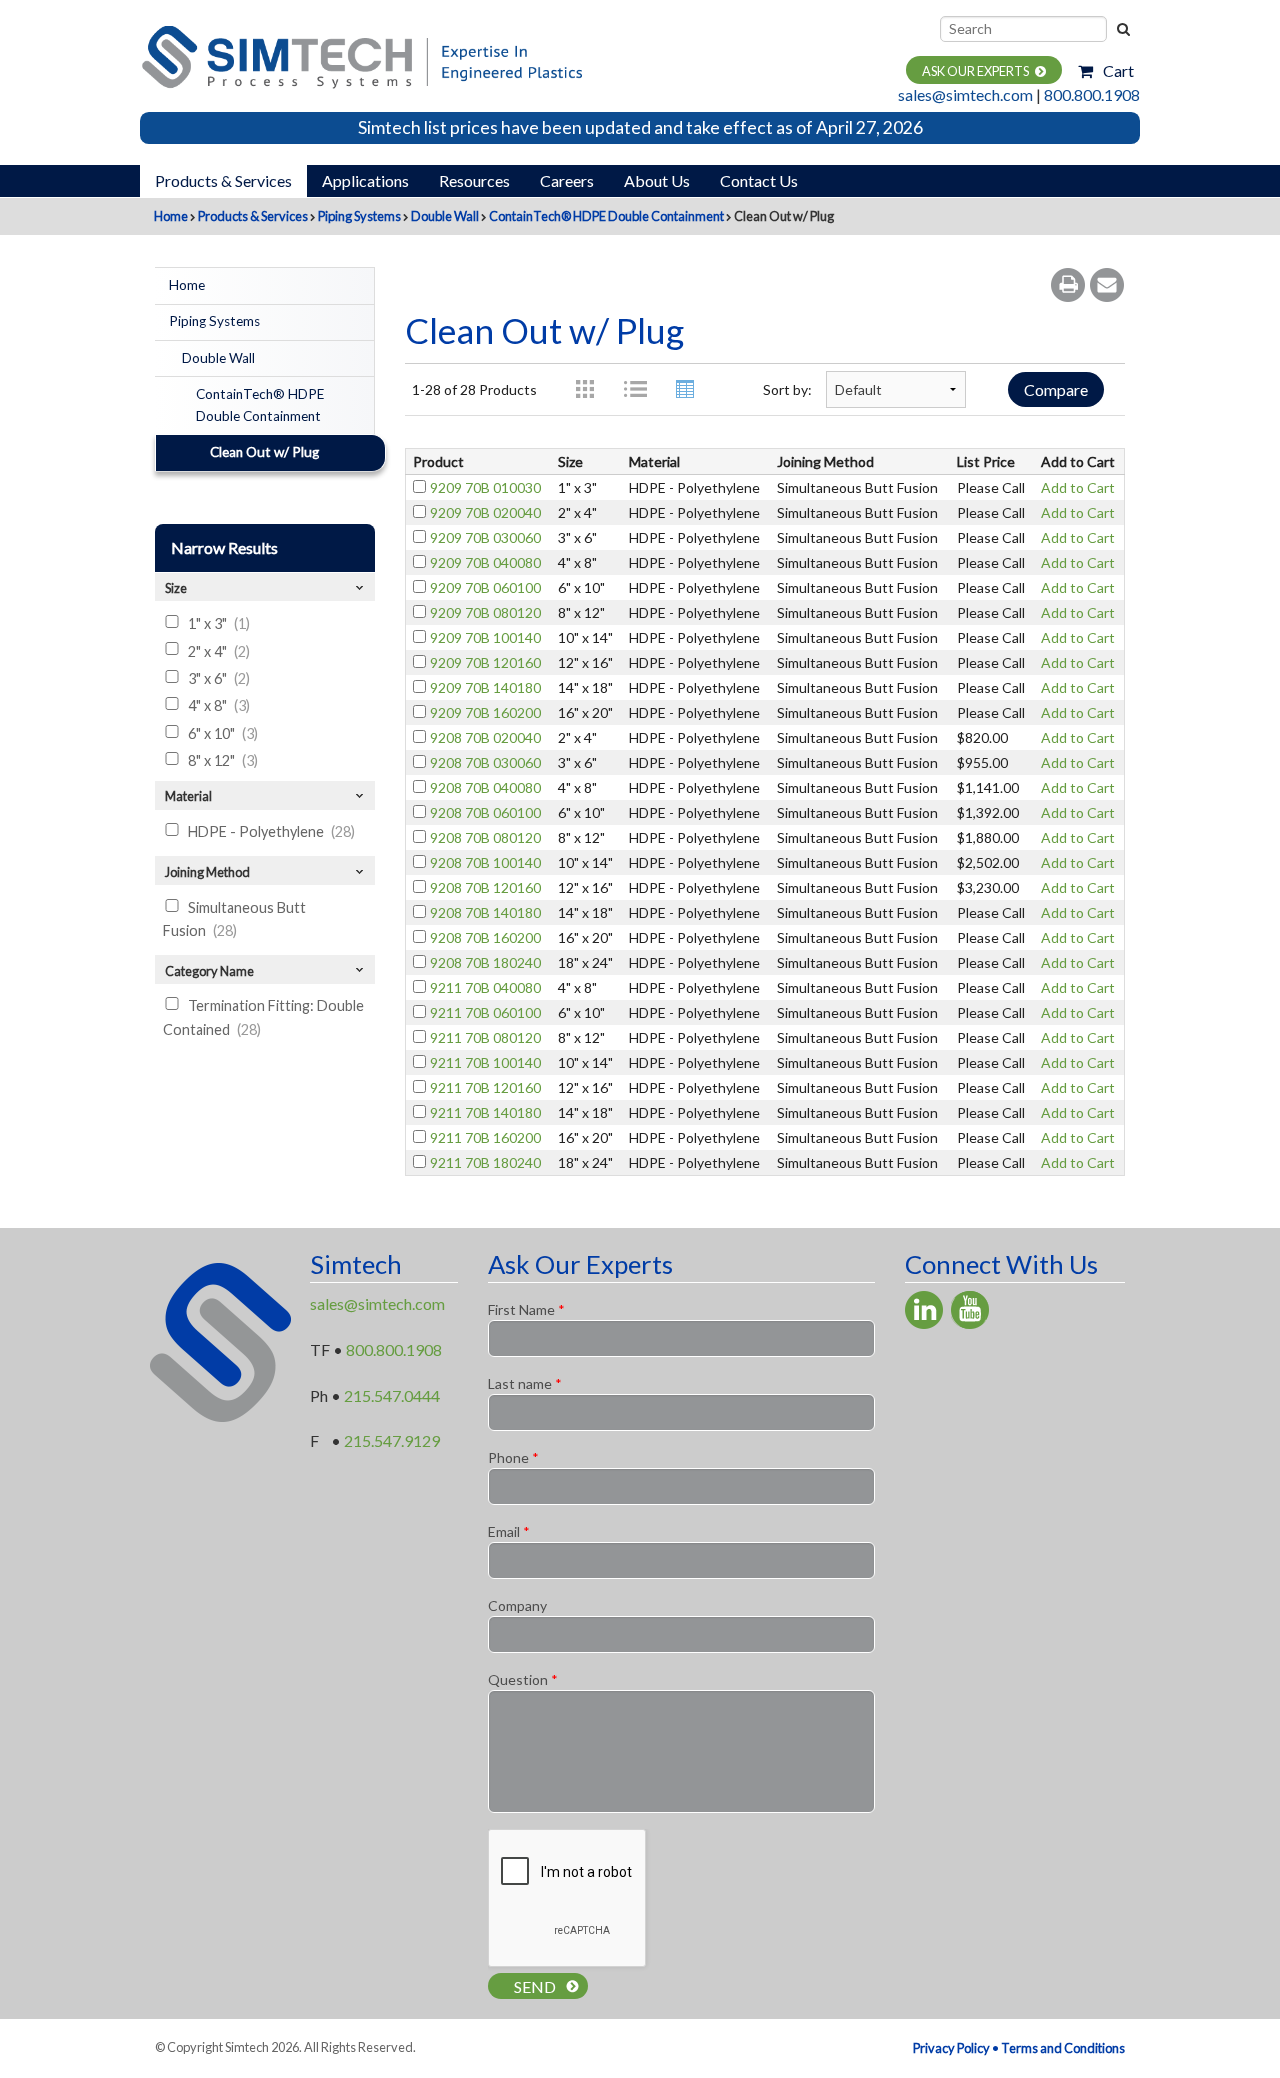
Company (517, 1605)
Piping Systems (359, 216)
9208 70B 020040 (485, 737)
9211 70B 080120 (485, 1037)
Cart (1118, 70)
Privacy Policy (951, 2048)
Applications (365, 180)
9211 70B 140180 (485, 1112)
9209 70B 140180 (485, 687)
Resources (474, 180)
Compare (1056, 389)
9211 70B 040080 (485, 987)
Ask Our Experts (975, 71)
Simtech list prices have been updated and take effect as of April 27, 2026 (640, 127)
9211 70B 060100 (485, 1012)
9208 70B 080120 (485, 837)
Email (509, 1531)
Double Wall (445, 216)
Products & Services (223, 180)
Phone (513, 1457)
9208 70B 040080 (485, 787)
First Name (526, 1309)
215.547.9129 (392, 1440)
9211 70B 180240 (485, 1162)
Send (535, 1986)
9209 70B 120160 (485, 662)
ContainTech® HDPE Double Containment (606, 216)
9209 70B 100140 (485, 637)
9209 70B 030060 (485, 537)
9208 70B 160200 (485, 937)
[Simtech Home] (361, 54)
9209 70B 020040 (485, 512)
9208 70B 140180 (485, 912)
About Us (657, 180)
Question (523, 1679)
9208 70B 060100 (485, 812)
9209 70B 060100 (485, 587)
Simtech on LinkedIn (924, 1310)
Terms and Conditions (1063, 2048)
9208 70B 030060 (485, 762)
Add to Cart (1078, 487)
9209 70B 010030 (485, 487)
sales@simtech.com (965, 94)
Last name (525, 1383)
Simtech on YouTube (970, 1310)
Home (171, 216)
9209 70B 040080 (485, 562)
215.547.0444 (392, 1395)
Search (1122, 29)
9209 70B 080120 (485, 612)
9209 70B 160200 (485, 712)
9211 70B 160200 (485, 1137)
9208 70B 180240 (485, 962)
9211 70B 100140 (485, 1062)
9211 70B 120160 (485, 1087)
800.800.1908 (1092, 94)
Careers (567, 180)
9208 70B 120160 (485, 887)
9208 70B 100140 (485, 862)
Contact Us (759, 180)
